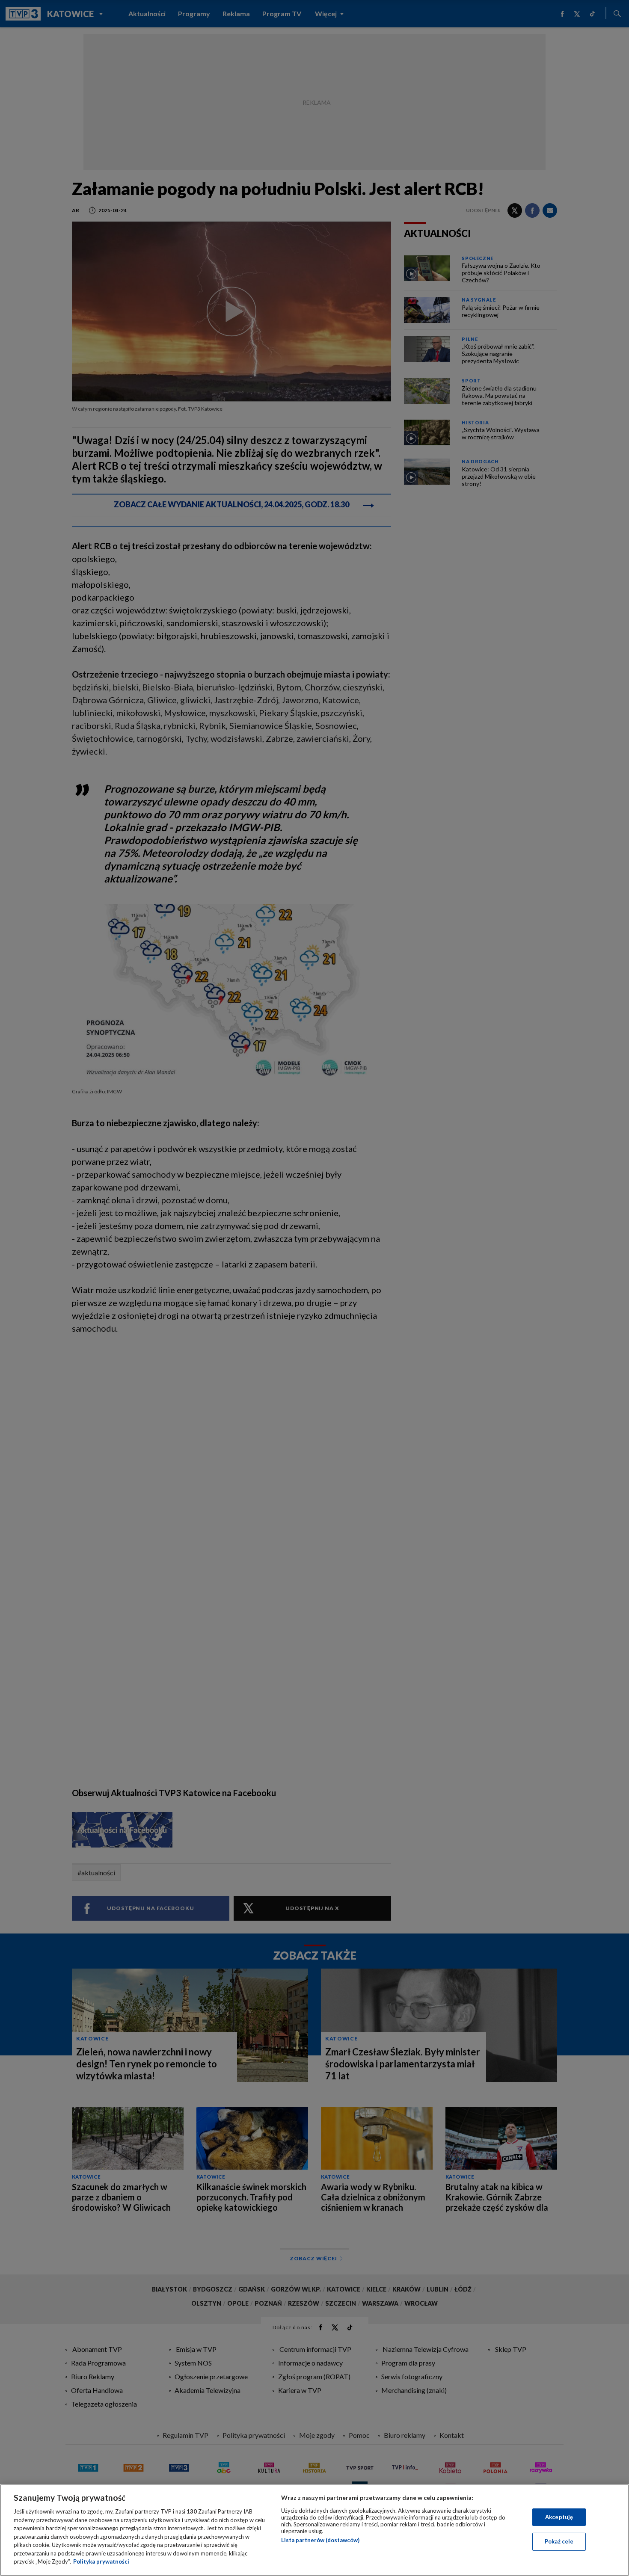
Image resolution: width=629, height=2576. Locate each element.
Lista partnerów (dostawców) (320, 2540)
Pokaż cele (559, 2541)
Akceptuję (559, 2517)
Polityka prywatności (101, 2561)
